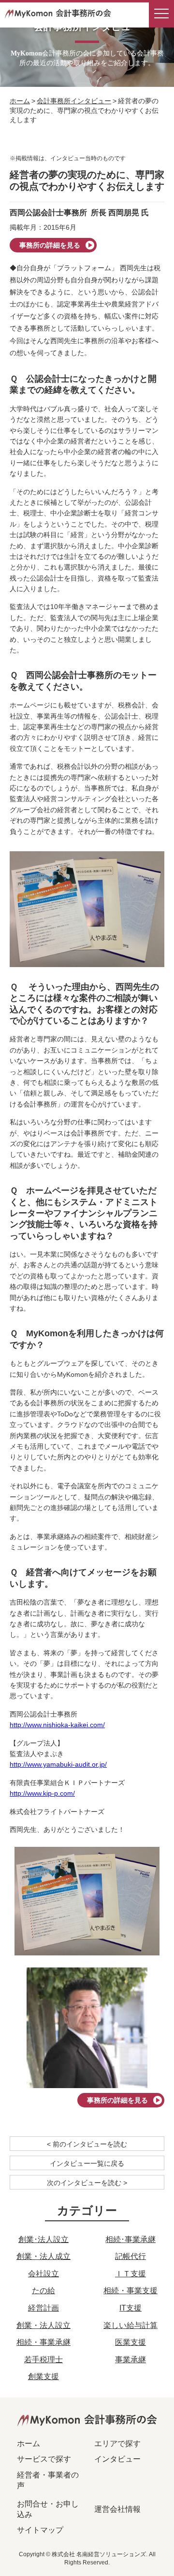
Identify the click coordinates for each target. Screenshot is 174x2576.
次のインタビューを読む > (87, 2183)
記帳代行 (130, 2256)
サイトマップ (40, 2530)
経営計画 (43, 2308)
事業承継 (130, 2360)
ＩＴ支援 (130, 2274)
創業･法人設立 (43, 2239)
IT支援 (130, 2308)
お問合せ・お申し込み (48, 2509)
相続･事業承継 (130, 2239)
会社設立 (43, 2274)
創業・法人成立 (43, 2256)
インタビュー (117, 2459)
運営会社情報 (117, 2509)
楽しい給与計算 (130, 2325)
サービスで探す (44, 2459)
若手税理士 (43, 2360)
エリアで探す (117, 2444)
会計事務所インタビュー (74, 101)
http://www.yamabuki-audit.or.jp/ (58, 1764)
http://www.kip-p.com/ (42, 1793)
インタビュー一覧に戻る (87, 2163)
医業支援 (130, 2342)
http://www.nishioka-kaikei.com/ (57, 1725)
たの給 (43, 2291)
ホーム (20, 101)
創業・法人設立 (43, 2325)
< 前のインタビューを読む (87, 2144)
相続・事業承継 (43, 2342)
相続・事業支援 (130, 2291)
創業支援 (43, 2376)
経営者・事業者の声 (48, 2480)
